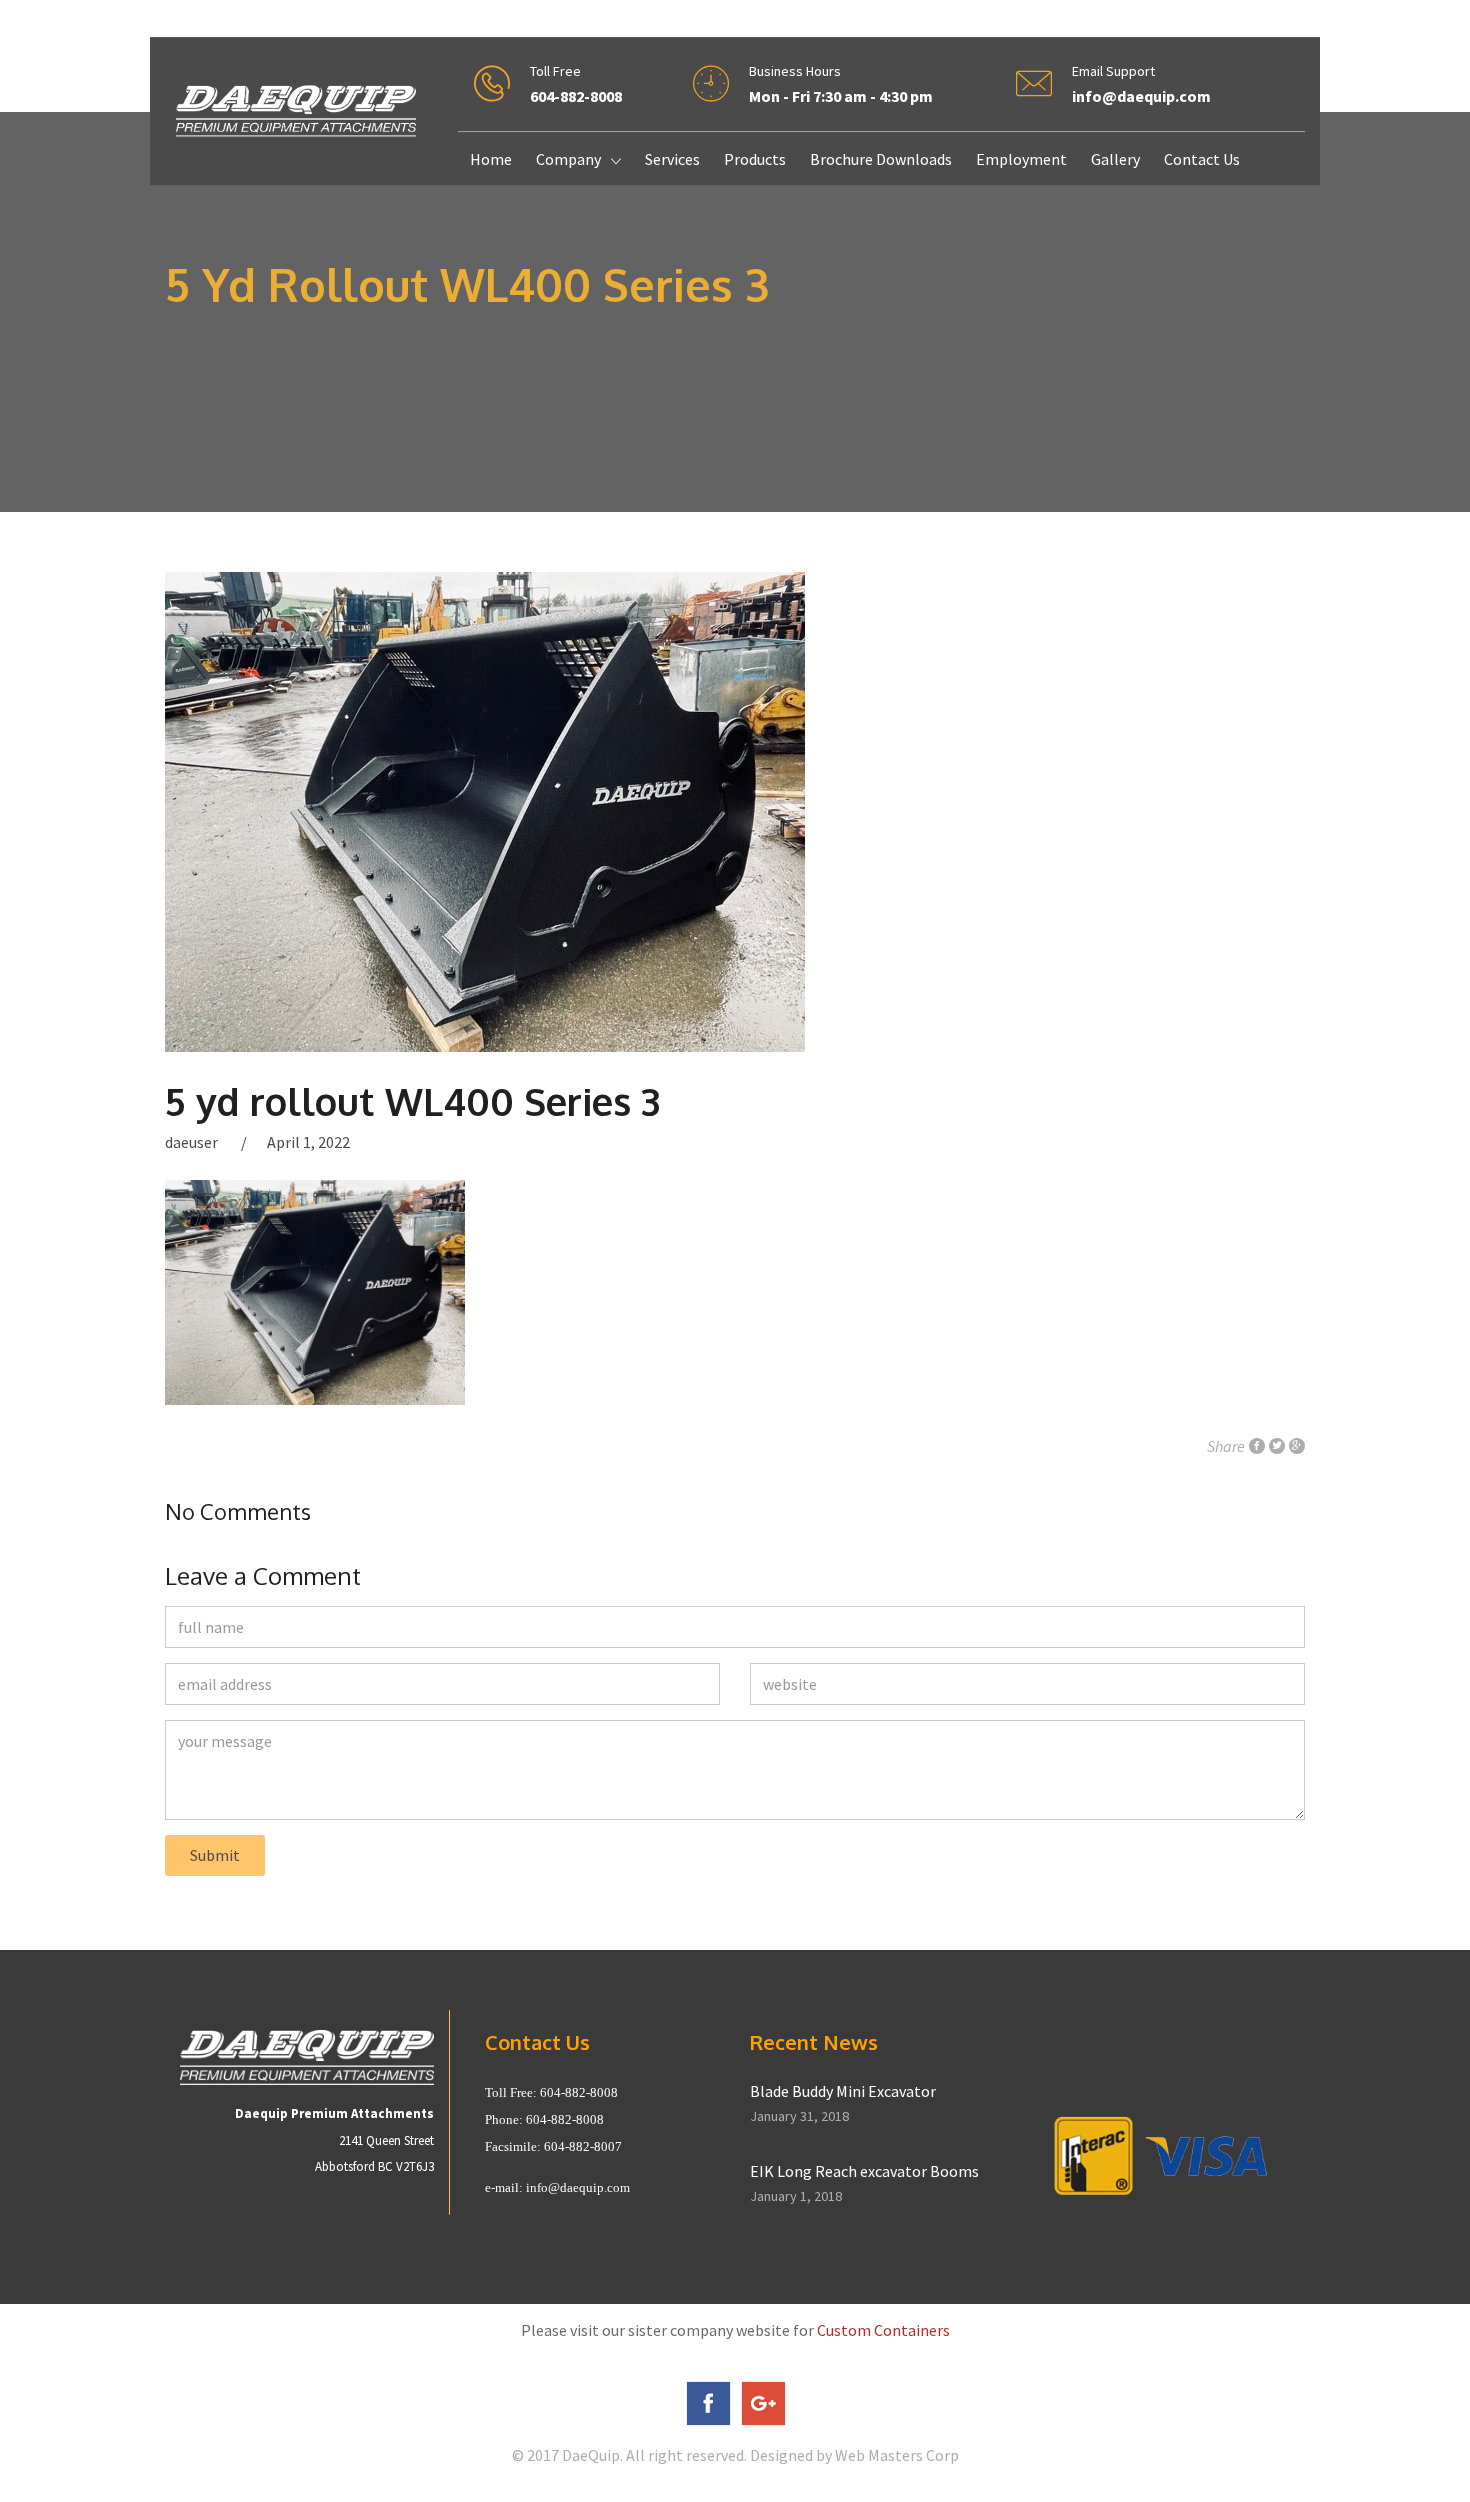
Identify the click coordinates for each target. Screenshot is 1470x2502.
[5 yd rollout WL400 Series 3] (735, 812)
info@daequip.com (578, 2187)
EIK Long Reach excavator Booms (864, 2171)
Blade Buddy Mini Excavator (843, 2091)
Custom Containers (883, 2330)
